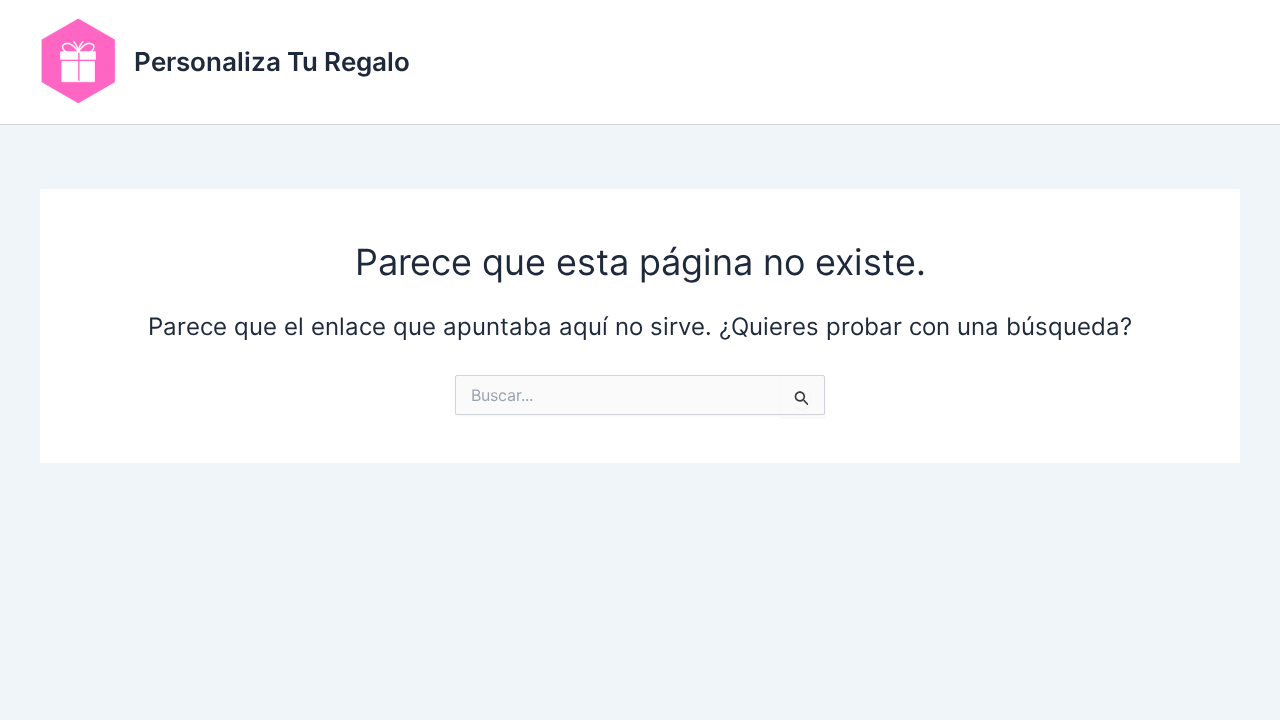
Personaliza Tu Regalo (272, 61)
